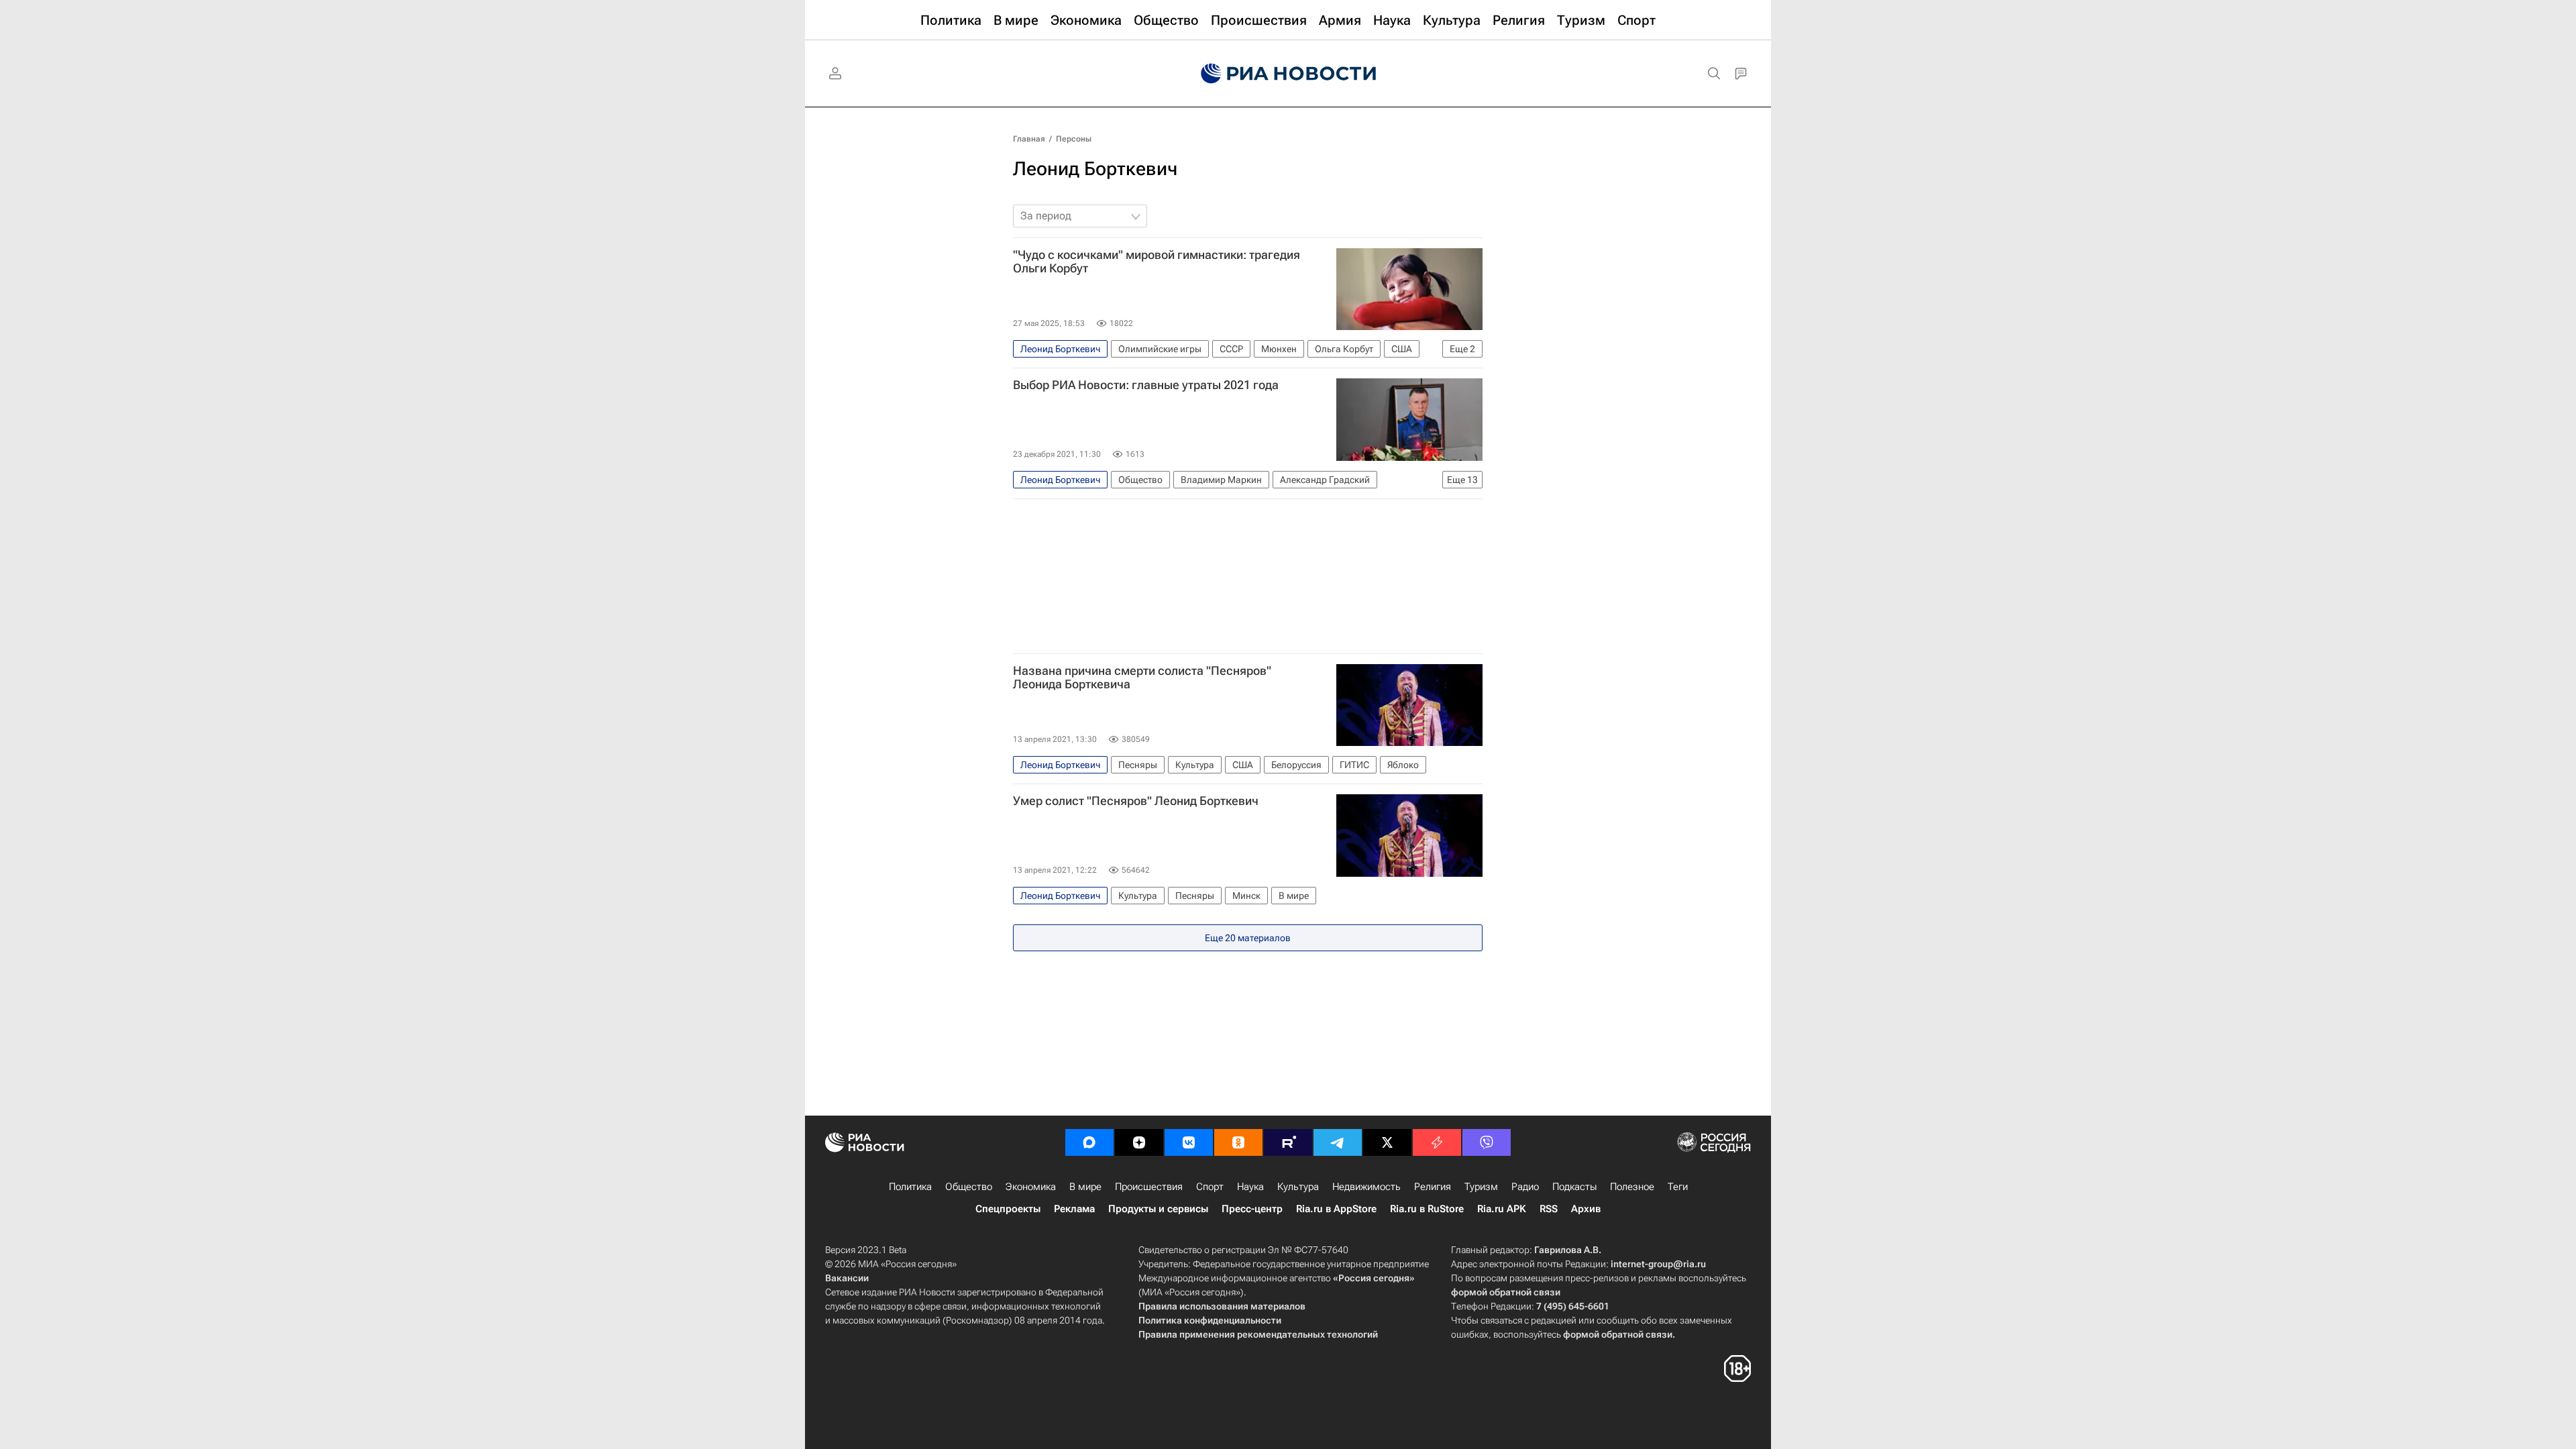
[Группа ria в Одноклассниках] (1238, 1142)
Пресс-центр (1252, 1209)
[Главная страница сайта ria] (1288, 74)
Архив (1586, 1209)
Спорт (1210, 1187)
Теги (1678, 1187)
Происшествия (1149, 1187)
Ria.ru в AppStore (1336, 1209)
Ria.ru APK (1502, 1209)
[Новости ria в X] (1387, 1142)
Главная (1029, 139)
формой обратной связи (1506, 1292)
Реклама (1074, 1209)
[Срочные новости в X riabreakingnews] (1437, 1142)
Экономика (1031, 1187)
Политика (910, 1187)
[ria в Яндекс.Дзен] (1139, 1142)
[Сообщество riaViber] (1487, 1142)
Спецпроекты (1008, 1209)
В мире (1085, 1187)
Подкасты (1574, 1187)
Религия (1433, 1187)
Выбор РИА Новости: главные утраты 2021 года (1146, 385)
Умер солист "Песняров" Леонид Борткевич (1136, 801)
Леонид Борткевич (1095, 169)
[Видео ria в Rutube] (1288, 1142)
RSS (1549, 1209)
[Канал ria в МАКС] (1089, 1142)
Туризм (1481, 1187)
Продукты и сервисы (1158, 1209)
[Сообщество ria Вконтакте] (1189, 1142)
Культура (1298, 1187)
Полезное (1632, 1187)
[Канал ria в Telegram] (1338, 1142)
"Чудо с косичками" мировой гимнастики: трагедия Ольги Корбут (1157, 262)
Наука (1250, 1187)
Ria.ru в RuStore (1427, 1209)
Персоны (1074, 139)
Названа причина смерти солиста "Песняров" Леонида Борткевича (1142, 678)
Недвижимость (1366, 1187)
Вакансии (847, 1278)
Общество (969, 1187)
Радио (1525, 1187)
